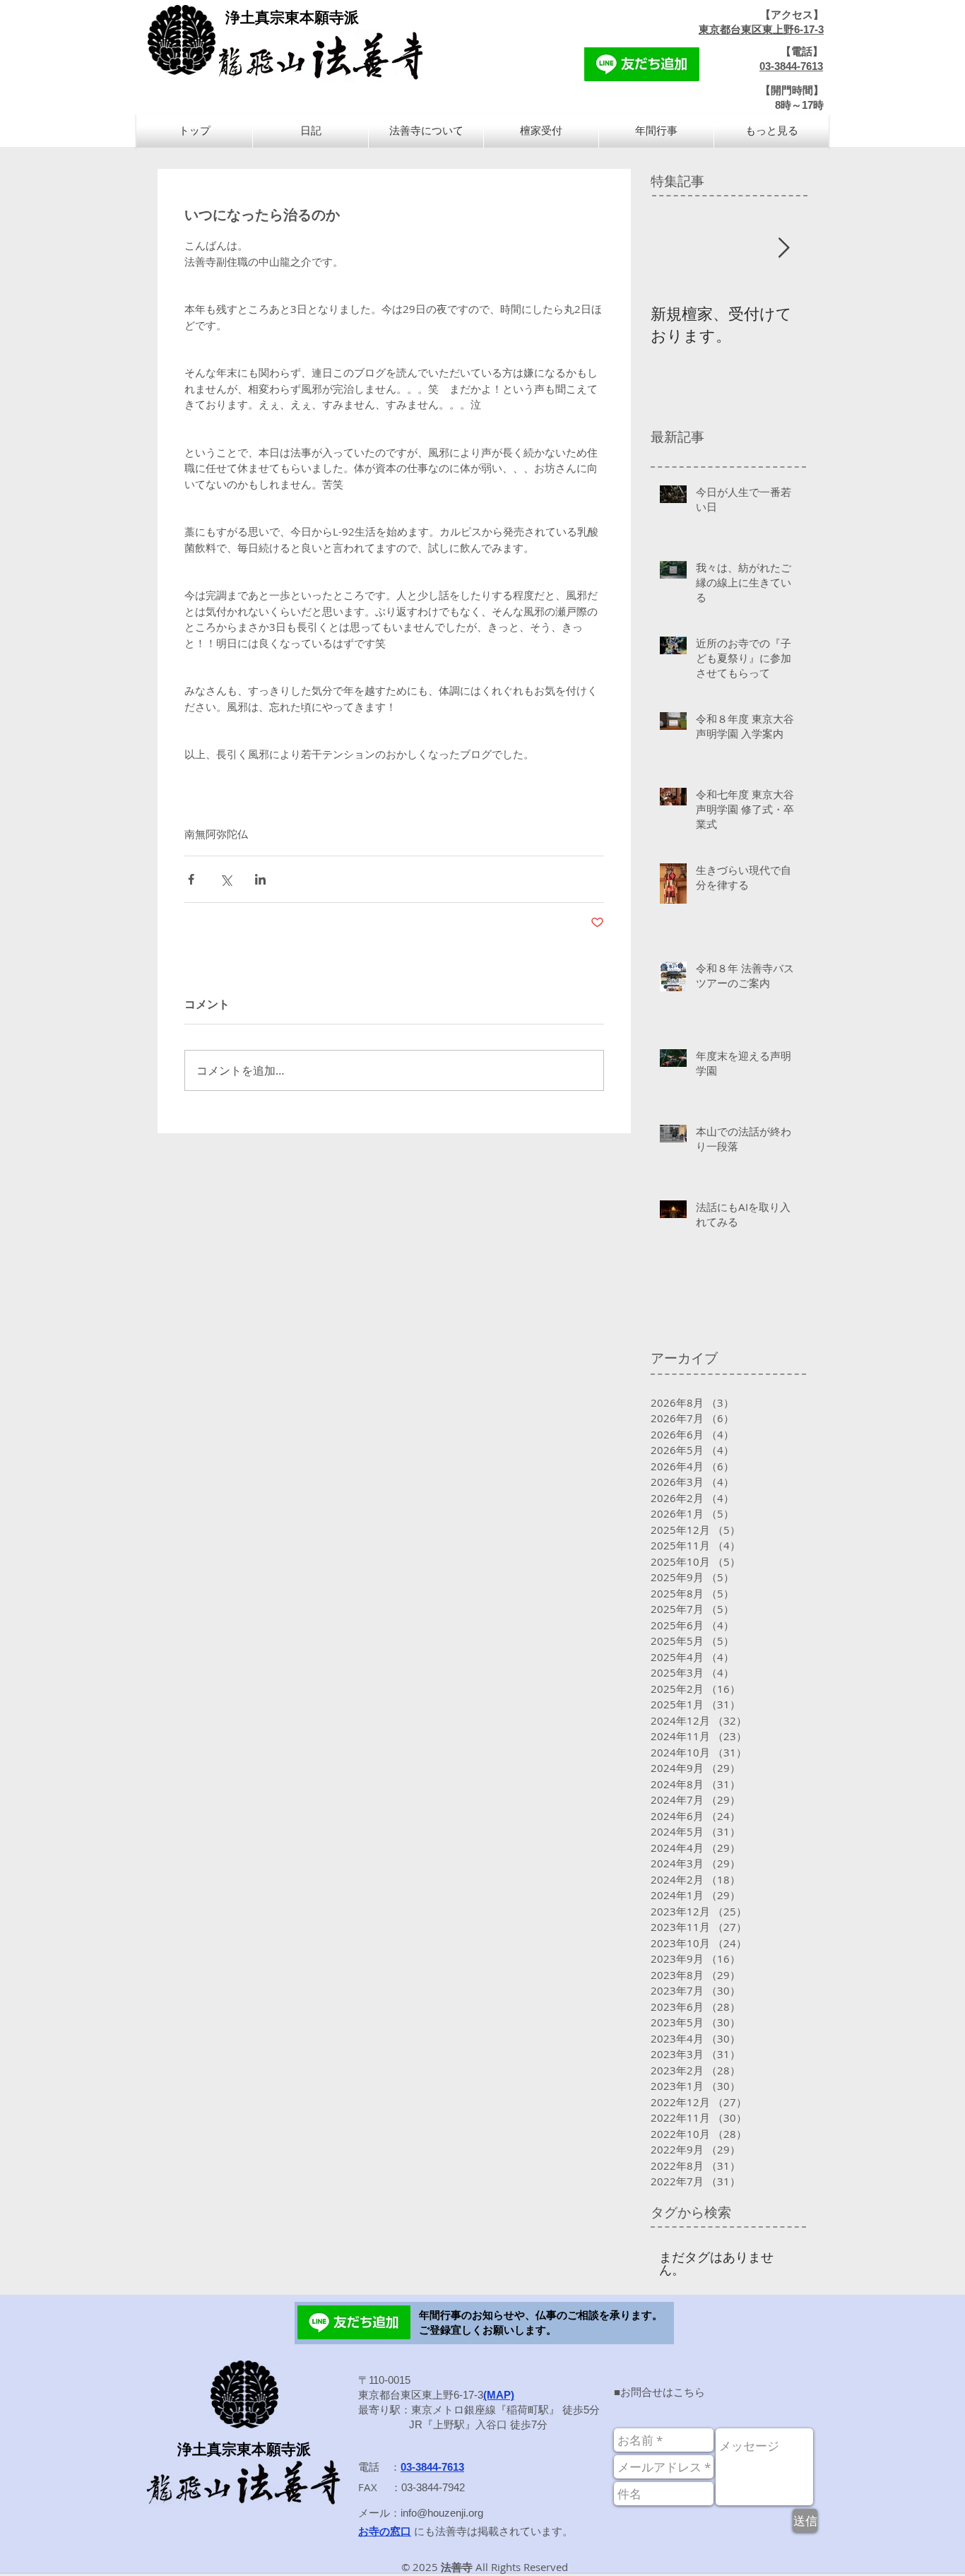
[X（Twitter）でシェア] (226, 879)
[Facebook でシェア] (191, 879)
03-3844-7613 (791, 66)
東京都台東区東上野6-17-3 (761, 29)
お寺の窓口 (385, 2531)
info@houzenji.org (442, 2513)
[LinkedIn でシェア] (260, 879)
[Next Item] (783, 248)
